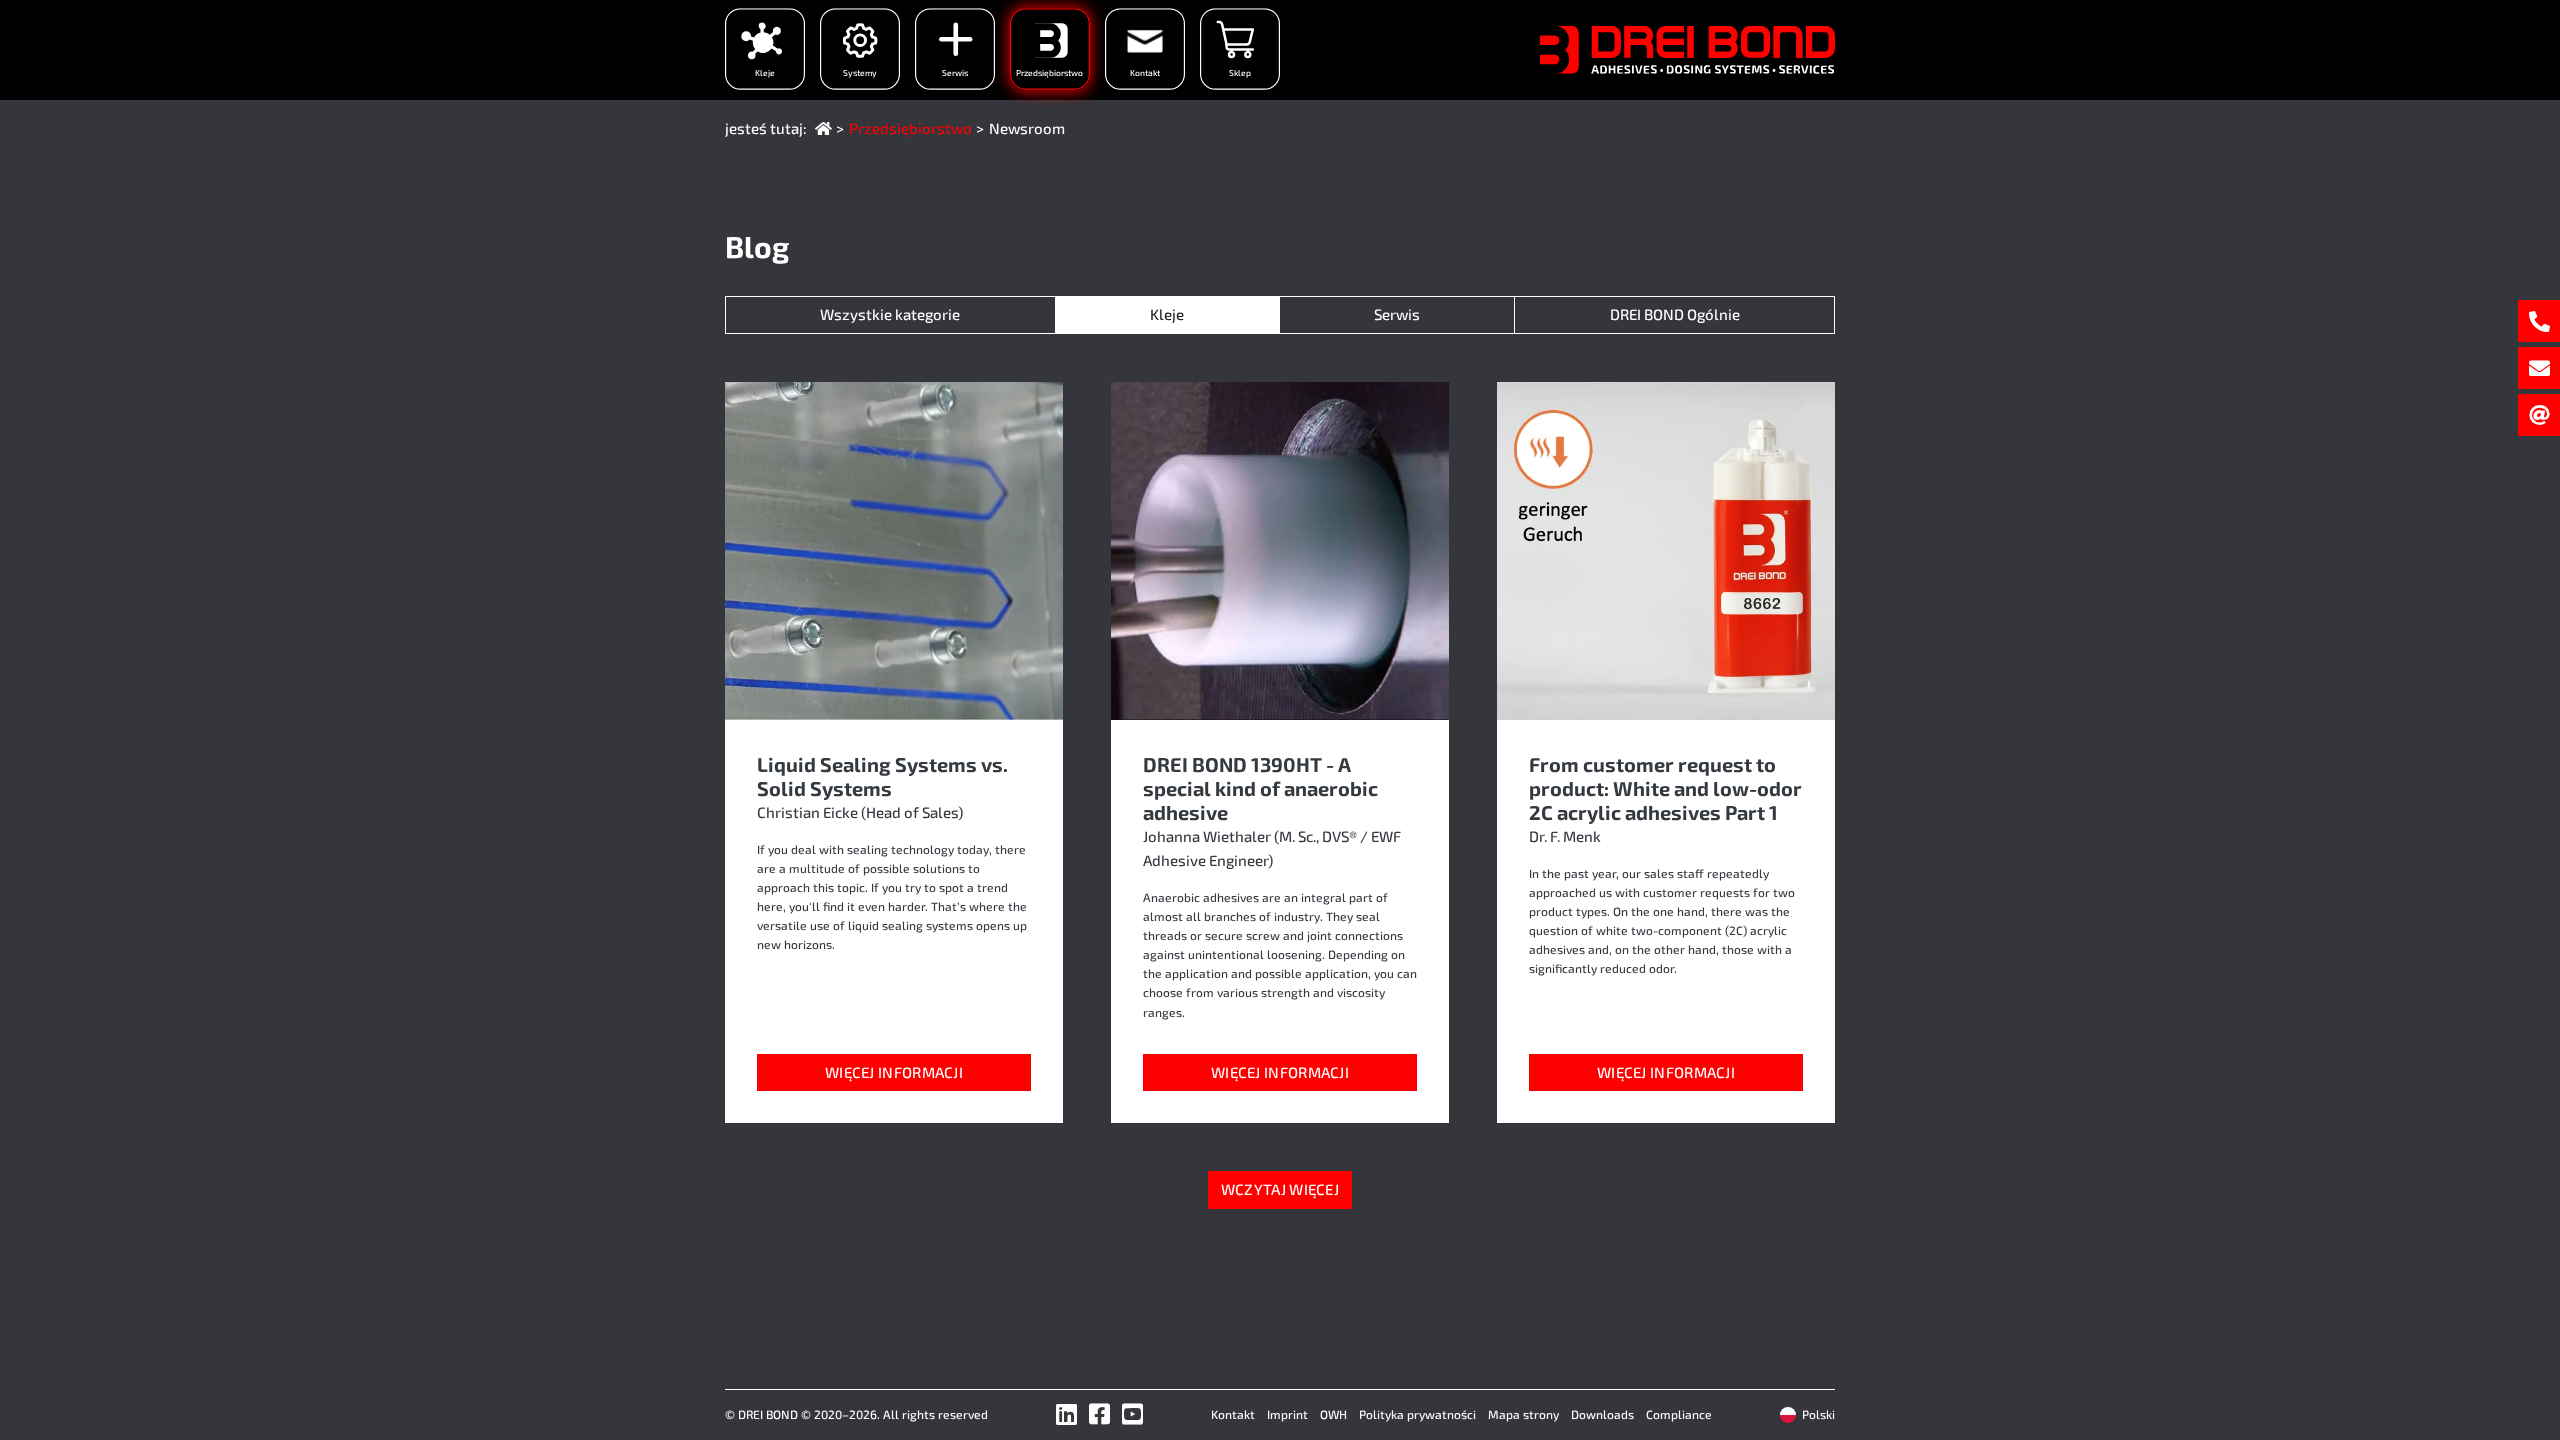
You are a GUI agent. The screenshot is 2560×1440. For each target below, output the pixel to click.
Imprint (1287, 1414)
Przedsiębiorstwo (910, 128)
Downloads (1602, 1414)
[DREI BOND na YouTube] (1132, 1413)
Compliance (1679, 1414)
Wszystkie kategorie (890, 314)
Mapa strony (1523, 1414)
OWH (1333, 1414)
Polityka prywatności (1417, 1414)
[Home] (823, 128)
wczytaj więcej (1280, 1189)
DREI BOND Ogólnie (1675, 314)
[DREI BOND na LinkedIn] (1066, 1413)
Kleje (1167, 314)
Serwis (1397, 314)
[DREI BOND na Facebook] (1099, 1413)
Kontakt (1233, 1414)
